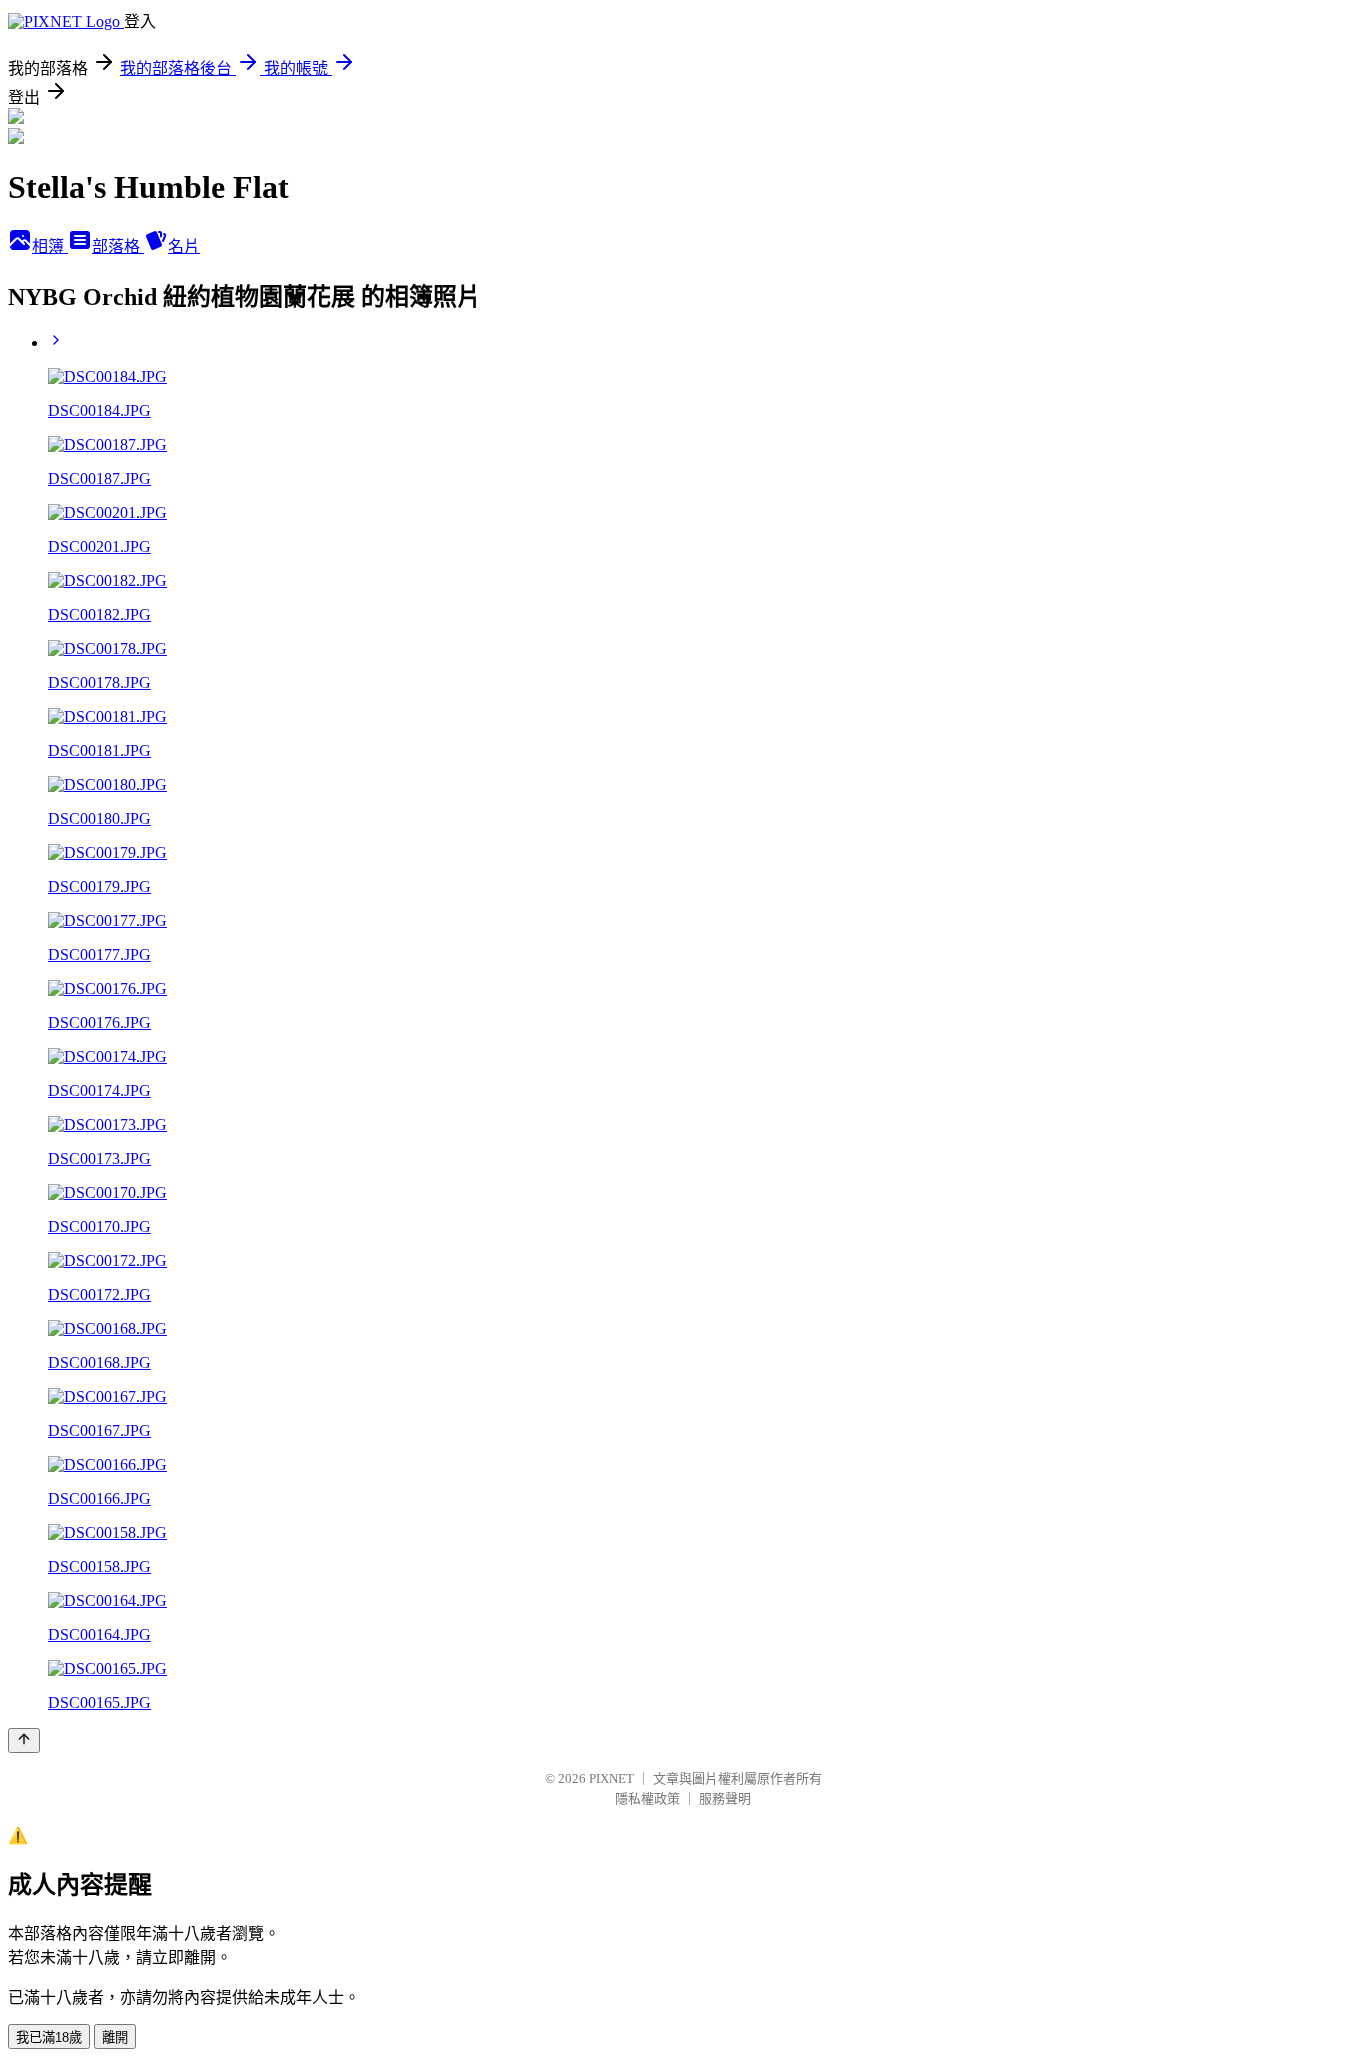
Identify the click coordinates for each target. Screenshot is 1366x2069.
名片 (184, 246)
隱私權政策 (647, 1798)
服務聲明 (725, 1798)
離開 (115, 2037)
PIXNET (611, 1778)
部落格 (118, 246)
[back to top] (24, 1740)
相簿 (50, 246)
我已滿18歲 (49, 2037)
